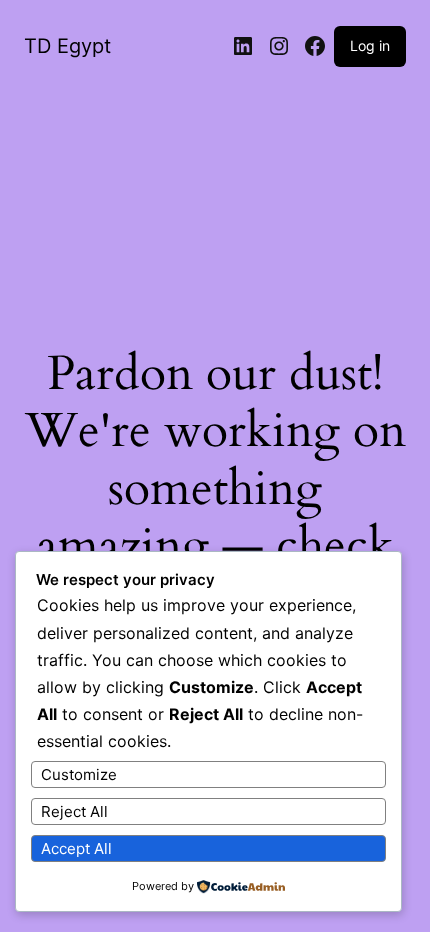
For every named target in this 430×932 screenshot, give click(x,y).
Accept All (76, 848)
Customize (79, 774)
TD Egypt (67, 46)
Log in (370, 45)
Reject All (74, 811)
